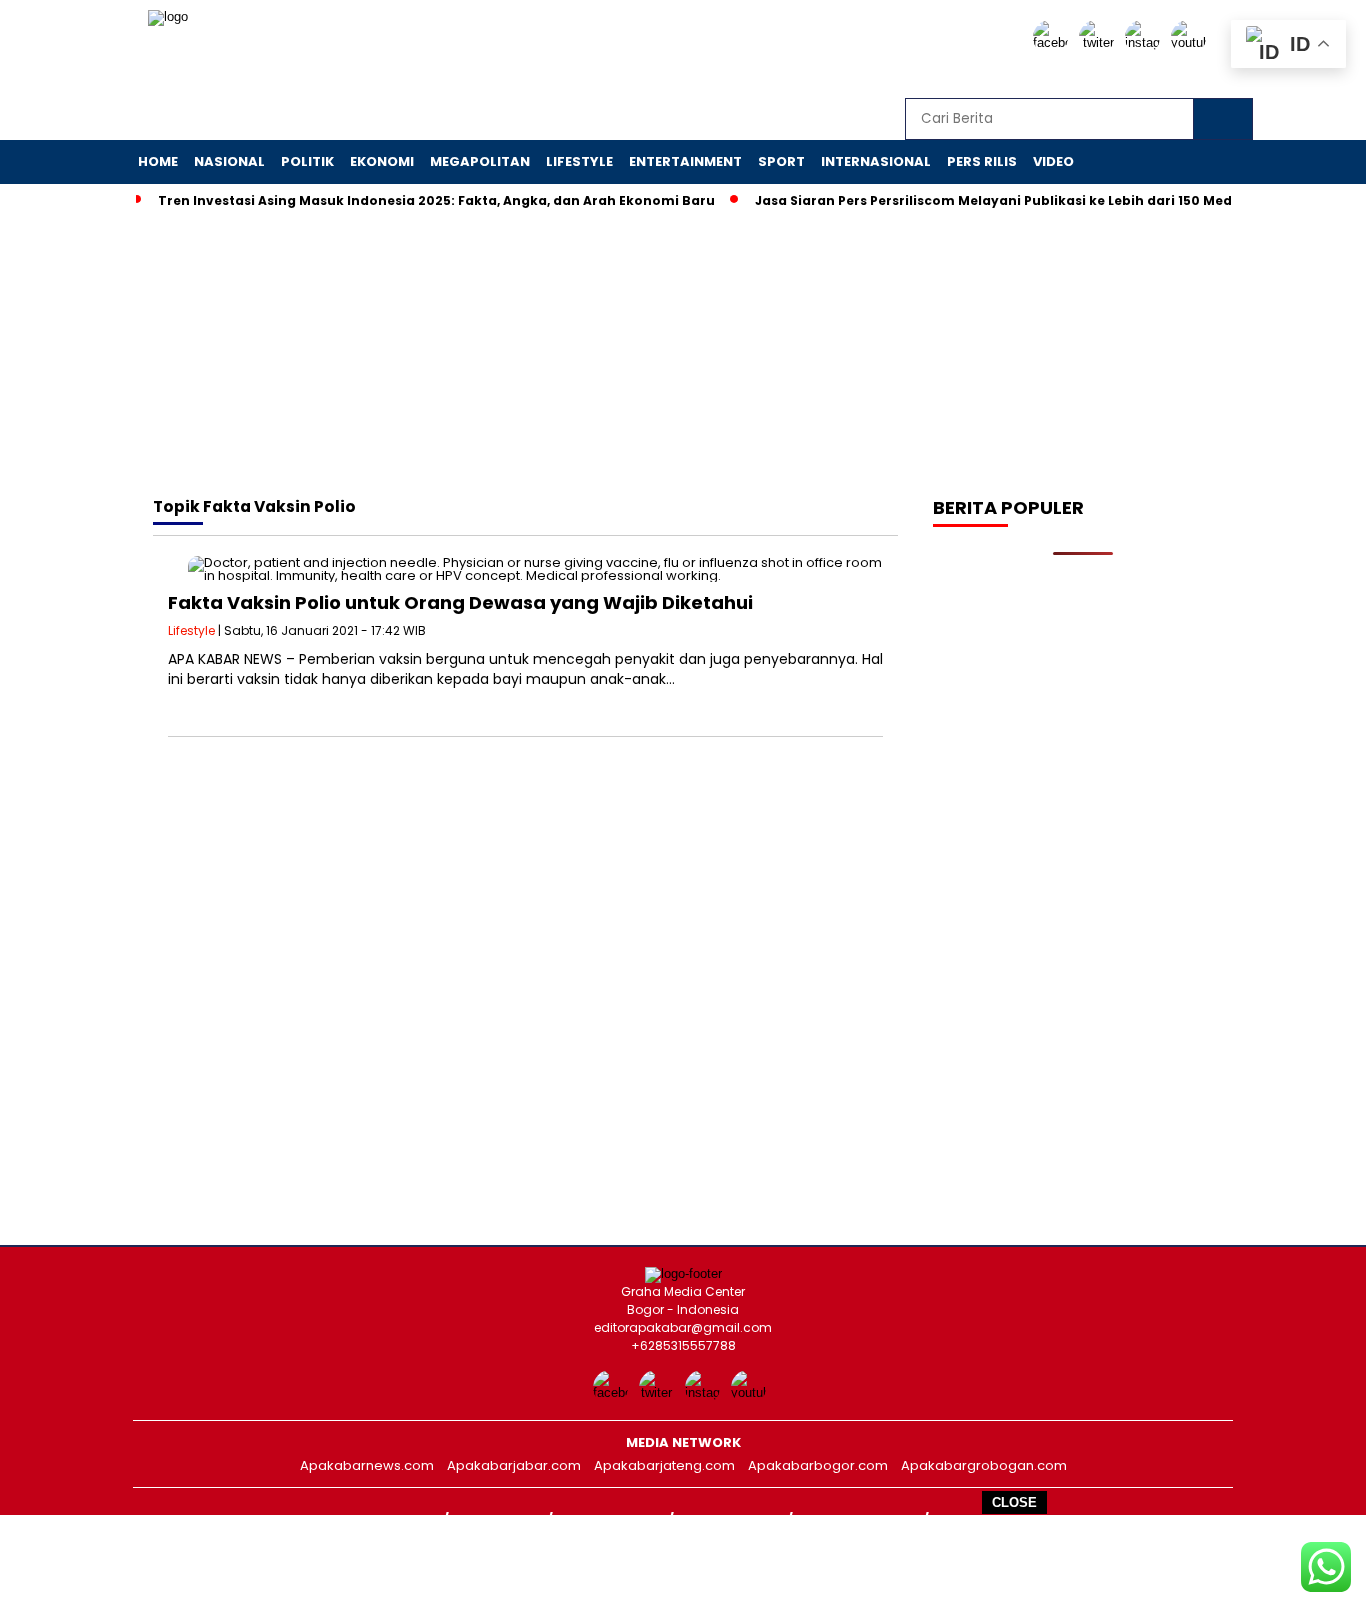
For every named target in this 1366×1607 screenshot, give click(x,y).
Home (158, 161)
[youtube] (1192, 42)
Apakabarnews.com (367, 1465)
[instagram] (1146, 42)
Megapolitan (480, 161)
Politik (307, 161)
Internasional (876, 161)
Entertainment (685, 161)
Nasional (229, 161)
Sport (781, 161)
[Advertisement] (683, 1560)
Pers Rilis (982, 161)
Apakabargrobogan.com (984, 1465)
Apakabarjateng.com (664, 1465)
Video (1053, 161)
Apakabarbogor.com (818, 1465)
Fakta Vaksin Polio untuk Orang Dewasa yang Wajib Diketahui (460, 602)
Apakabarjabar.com (514, 1465)
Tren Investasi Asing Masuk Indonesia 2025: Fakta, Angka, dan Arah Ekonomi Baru (436, 200)
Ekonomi (382, 161)
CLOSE (1014, 1502)
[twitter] (1100, 42)
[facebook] (1054, 42)
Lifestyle (579, 161)
